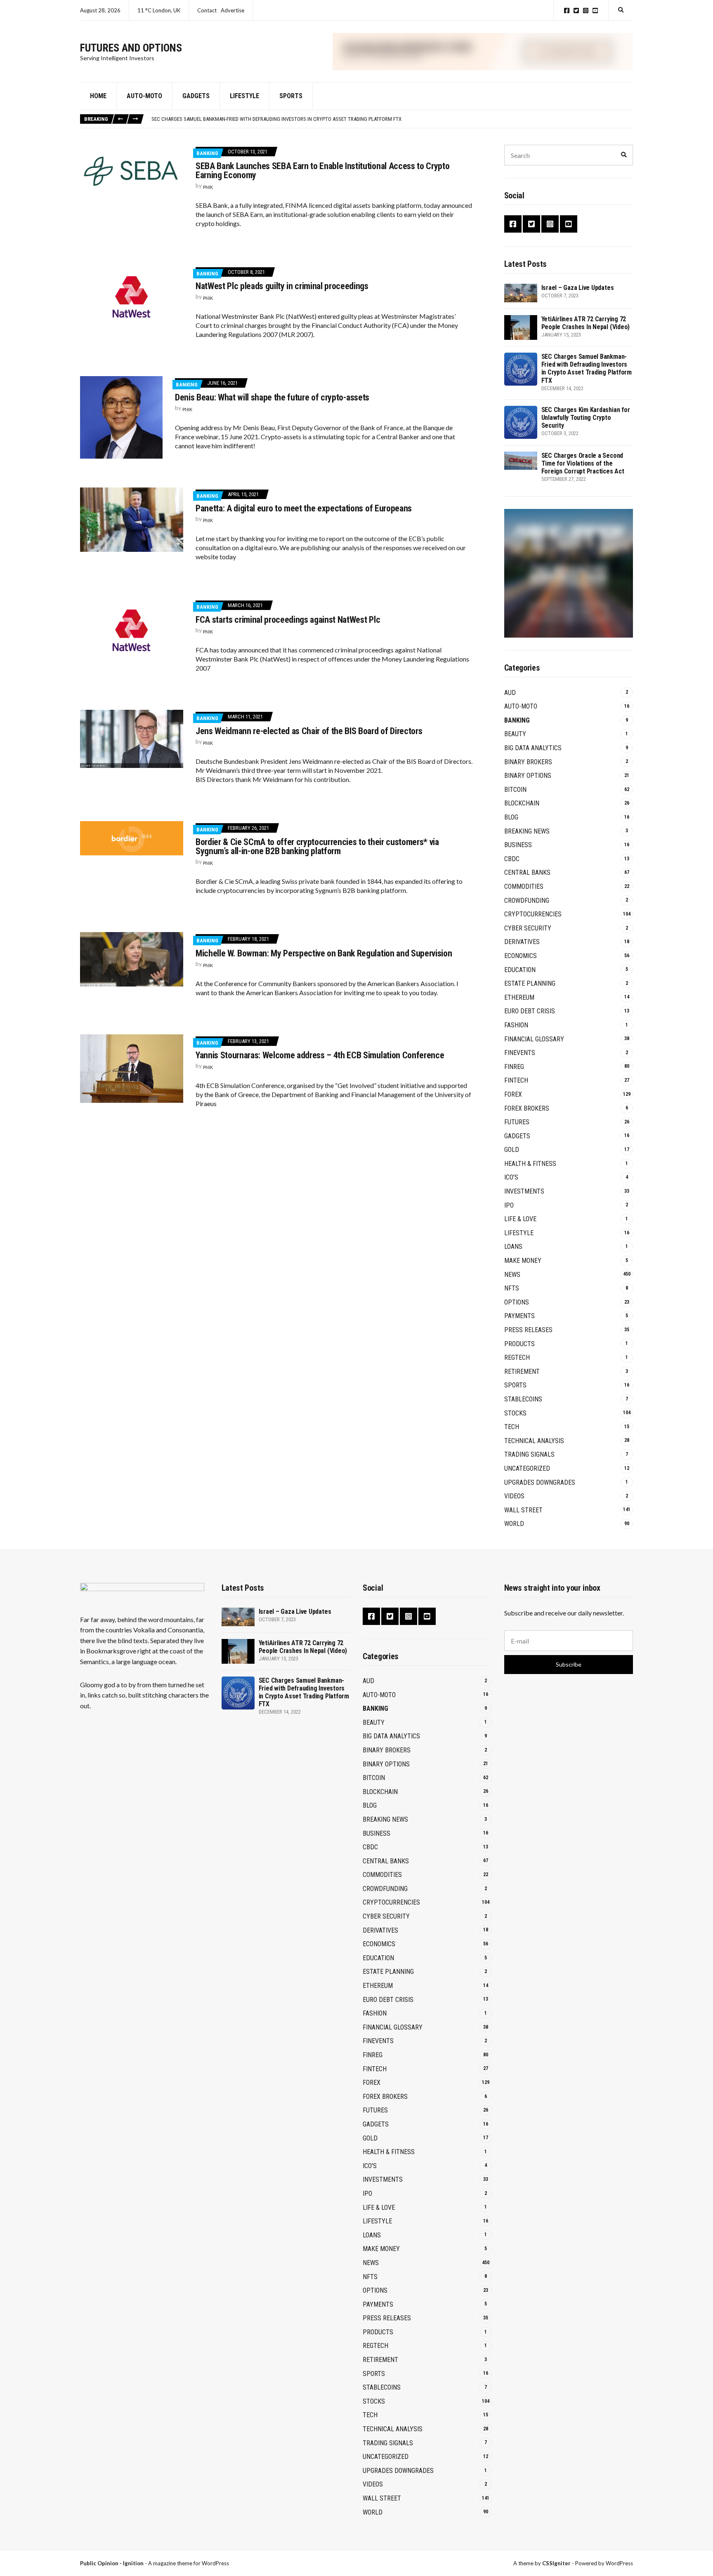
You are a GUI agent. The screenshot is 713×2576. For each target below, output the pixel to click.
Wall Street (523, 1510)
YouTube (595, 11)
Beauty (515, 734)
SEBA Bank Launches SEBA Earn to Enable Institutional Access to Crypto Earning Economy (322, 171)
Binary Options (528, 776)
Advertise (233, 10)
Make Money (523, 1261)
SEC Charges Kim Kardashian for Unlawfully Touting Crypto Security (238, 119)
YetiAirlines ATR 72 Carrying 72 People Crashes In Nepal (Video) (586, 323)
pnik (208, 187)
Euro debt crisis (530, 1011)
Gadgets (196, 96)
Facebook (567, 11)
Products (519, 1344)
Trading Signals (529, 1454)
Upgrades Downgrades (540, 1482)
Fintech (516, 1080)
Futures (517, 1122)
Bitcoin (515, 790)
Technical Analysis (534, 1441)
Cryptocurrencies (533, 914)
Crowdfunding (527, 901)
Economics (521, 956)
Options (517, 1302)
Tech (512, 1427)
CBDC (512, 859)
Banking (207, 153)
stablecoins (523, 1399)
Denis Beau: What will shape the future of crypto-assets (272, 397)
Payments (519, 1316)
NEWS (512, 1275)
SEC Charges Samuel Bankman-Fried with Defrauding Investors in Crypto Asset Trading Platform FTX (587, 369)
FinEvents (520, 1053)
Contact (207, 10)
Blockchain (522, 803)
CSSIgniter (556, 2563)
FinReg (514, 1067)
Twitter (576, 11)
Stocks (515, 1413)
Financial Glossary (534, 1039)
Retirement (522, 1372)
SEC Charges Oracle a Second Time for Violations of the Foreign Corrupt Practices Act (583, 463)
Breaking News (527, 831)
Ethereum (519, 997)
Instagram (586, 11)
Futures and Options (131, 48)
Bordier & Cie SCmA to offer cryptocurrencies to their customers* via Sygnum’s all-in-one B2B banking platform (317, 847)
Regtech (517, 1357)
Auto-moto (144, 96)
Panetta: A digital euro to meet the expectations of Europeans (304, 508)
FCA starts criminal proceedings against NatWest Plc (288, 620)
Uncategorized (527, 1468)
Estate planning (530, 983)
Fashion (516, 1025)
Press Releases (528, 1330)
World (514, 1524)
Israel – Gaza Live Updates (578, 288)
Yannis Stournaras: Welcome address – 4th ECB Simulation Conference (320, 1055)
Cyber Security (528, 928)
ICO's (511, 1177)
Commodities (524, 887)
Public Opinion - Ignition (112, 2563)
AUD (510, 693)
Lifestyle (244, 96)
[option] (392, 119)
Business (518, 845)
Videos (514, 1496)
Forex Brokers (527, 1108)
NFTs (512, 1288)
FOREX (513, 1094)
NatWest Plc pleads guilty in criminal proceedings (282, 286)
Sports (291, 96)
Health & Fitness (530, 1164)
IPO (509, 1205)
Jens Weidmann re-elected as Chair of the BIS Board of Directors (309, 731)
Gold (512, 1150)
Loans (513, 1247)
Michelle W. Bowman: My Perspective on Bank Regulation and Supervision (324, 953)
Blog (511, 817)
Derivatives (522, 942)
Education (520, 970)
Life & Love (520, 1219)
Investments (524, 1191)
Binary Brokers (528, 762)
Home (98, 96)
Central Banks (527, 872)
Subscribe (569, 1664)
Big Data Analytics (533, 748)
